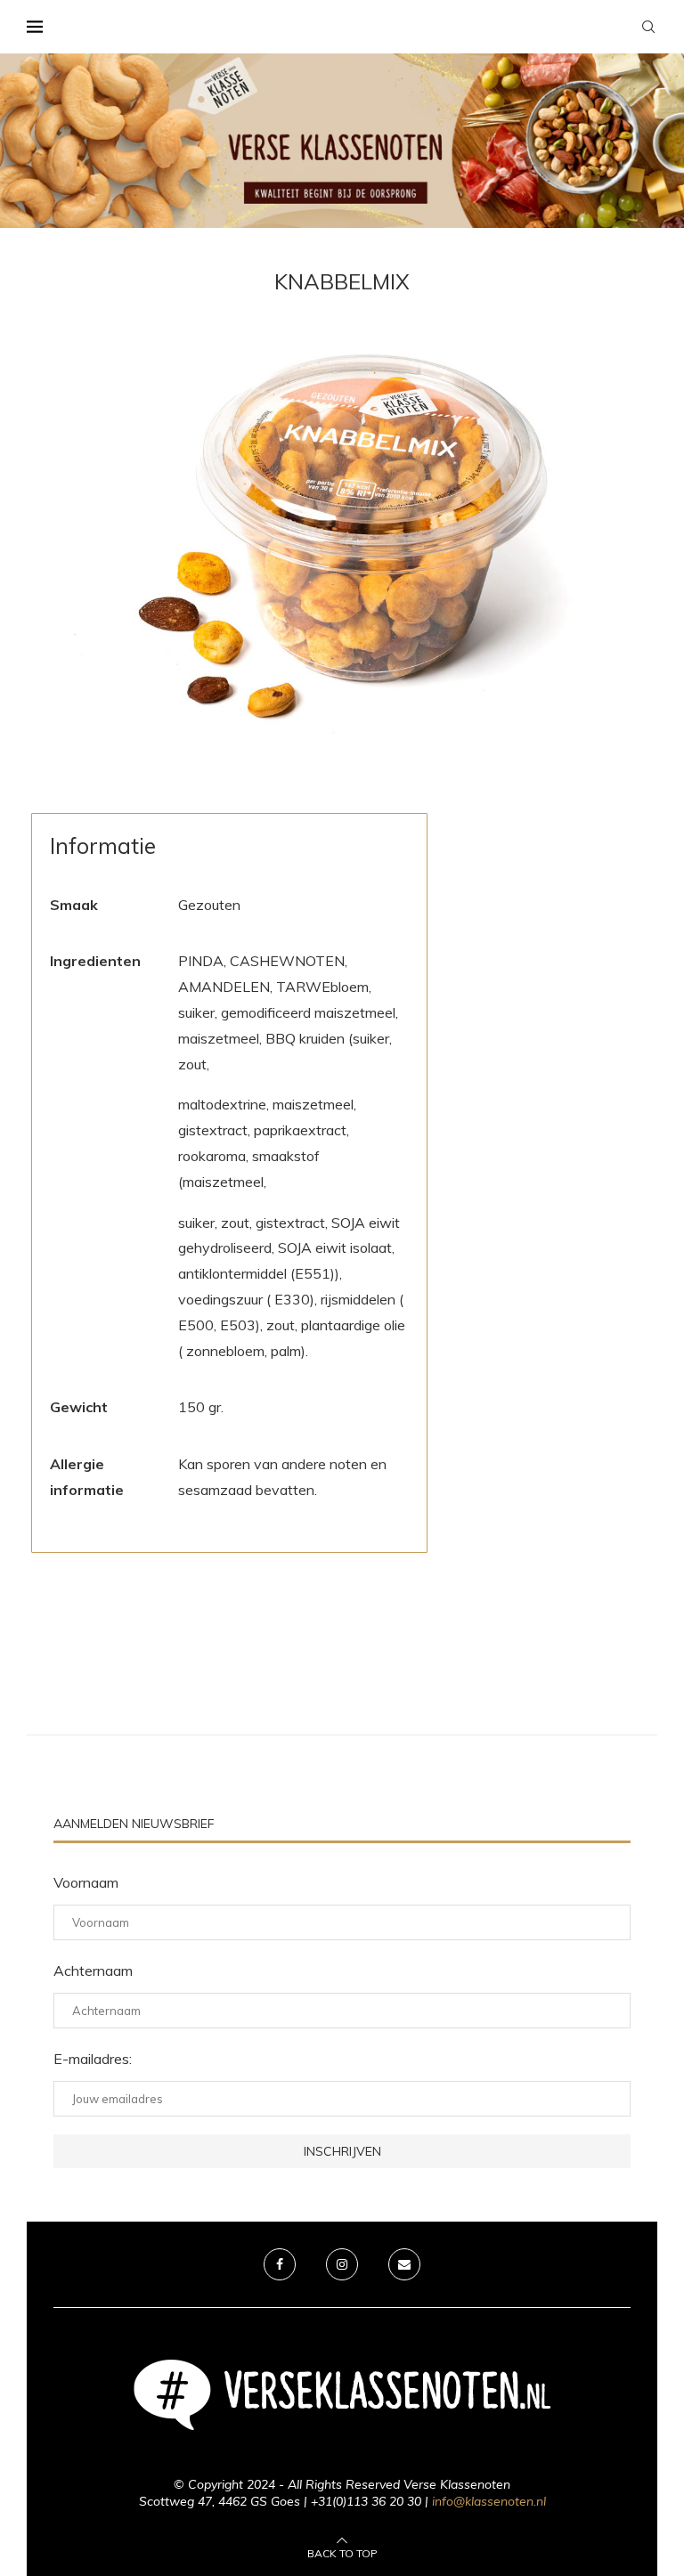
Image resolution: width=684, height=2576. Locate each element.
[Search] (648, 27)
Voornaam (86, 1882)
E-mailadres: (93, 2059)
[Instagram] (342, 2264)
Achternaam (93, 1971)
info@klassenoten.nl (489, 2501)
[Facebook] (280, 2264)
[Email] (404, 2264)
